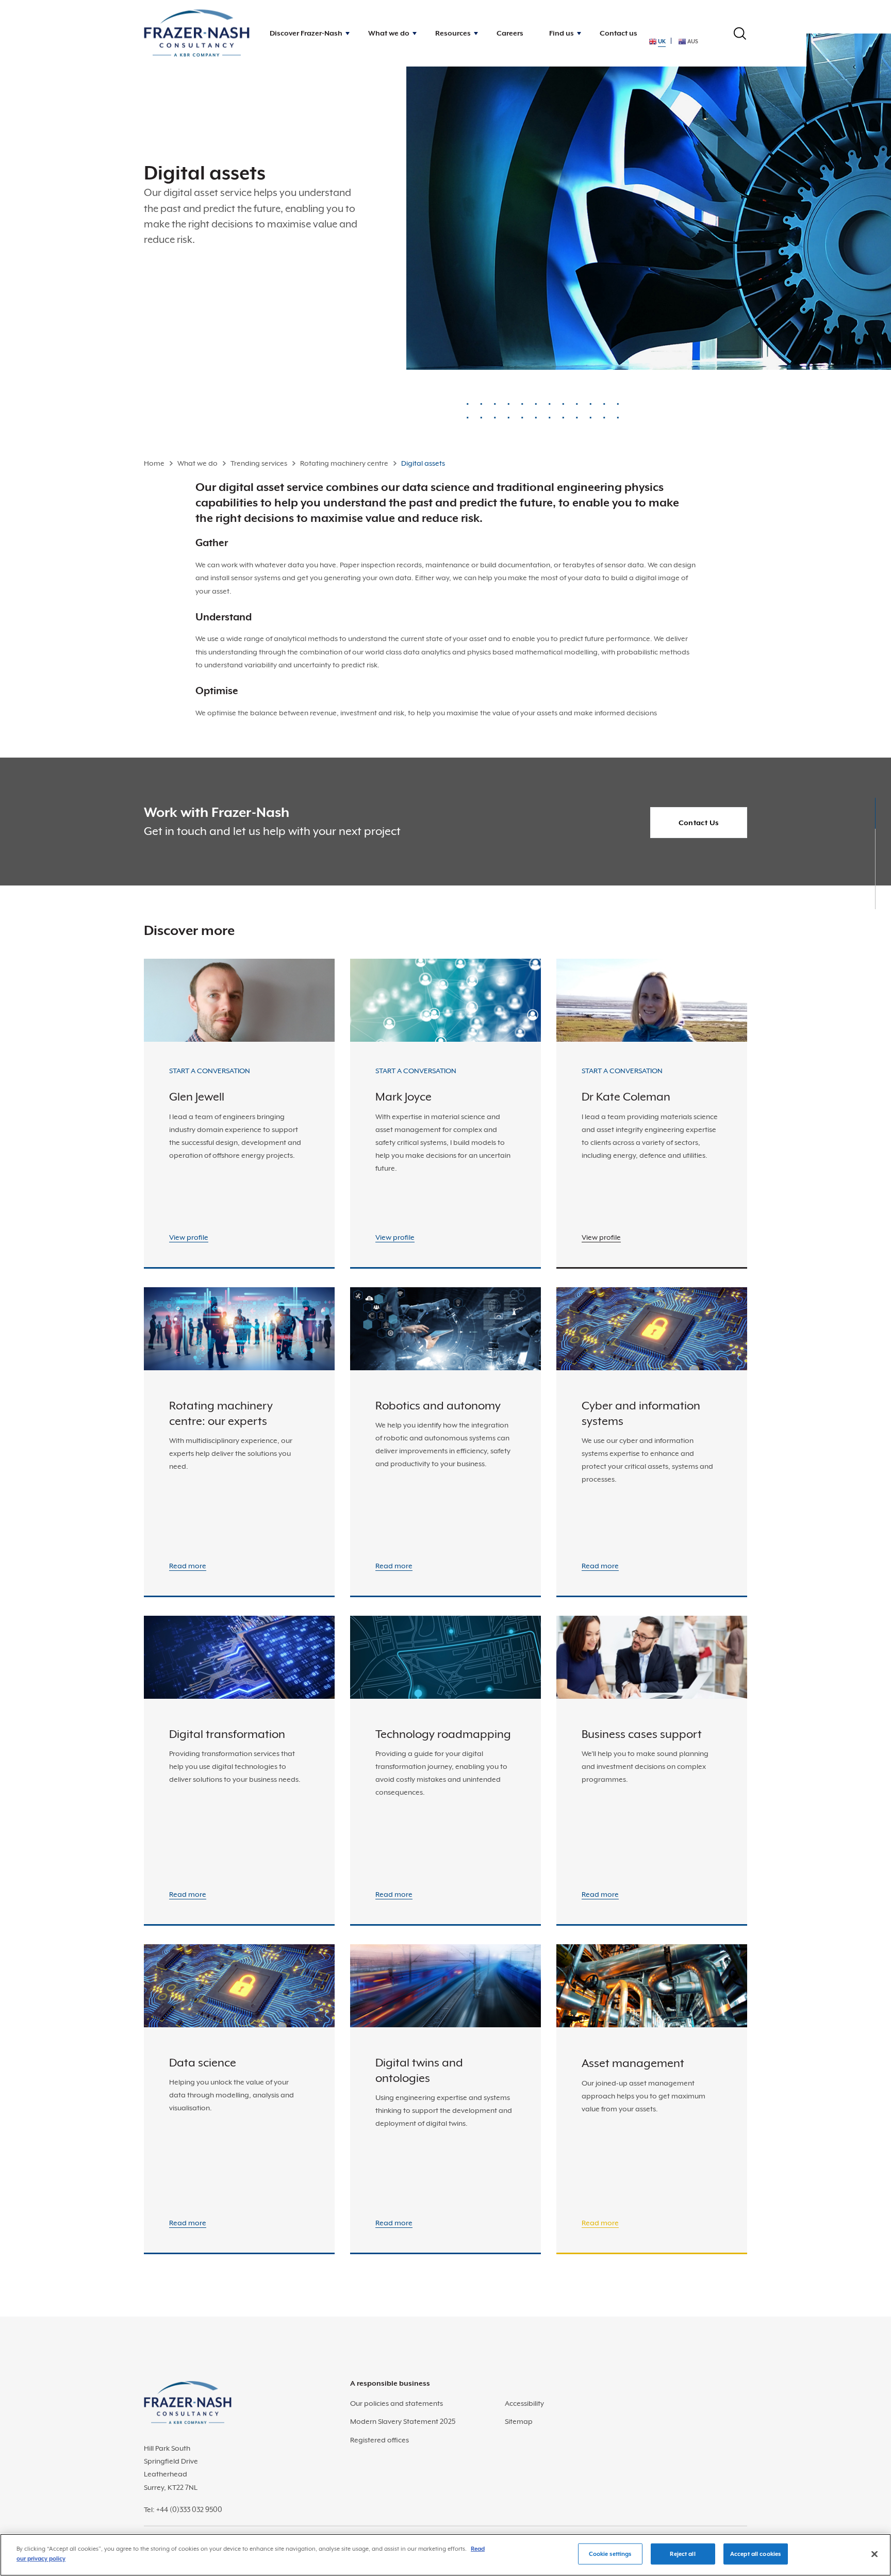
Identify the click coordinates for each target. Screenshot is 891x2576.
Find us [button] (562, 33)
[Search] (740, 34)
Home (154, 463)
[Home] (197, 33)
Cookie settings (610, 2554)
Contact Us (699, 823)
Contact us (618, 33)
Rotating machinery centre (344, 463)
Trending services (259, 463)
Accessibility (524, 2403)
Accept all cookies (755, 2554)
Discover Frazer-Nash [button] (306, 33)
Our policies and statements (397, 2403)
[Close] (874, 2554)
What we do (197, 463)
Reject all (682, 2554)
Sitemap (519, 2421)
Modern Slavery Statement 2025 (403, 2421)
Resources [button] (453, 33)
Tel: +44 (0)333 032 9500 (183, 2509)
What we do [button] (389, 33)
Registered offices (379, 2440)
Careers (510, 33)
